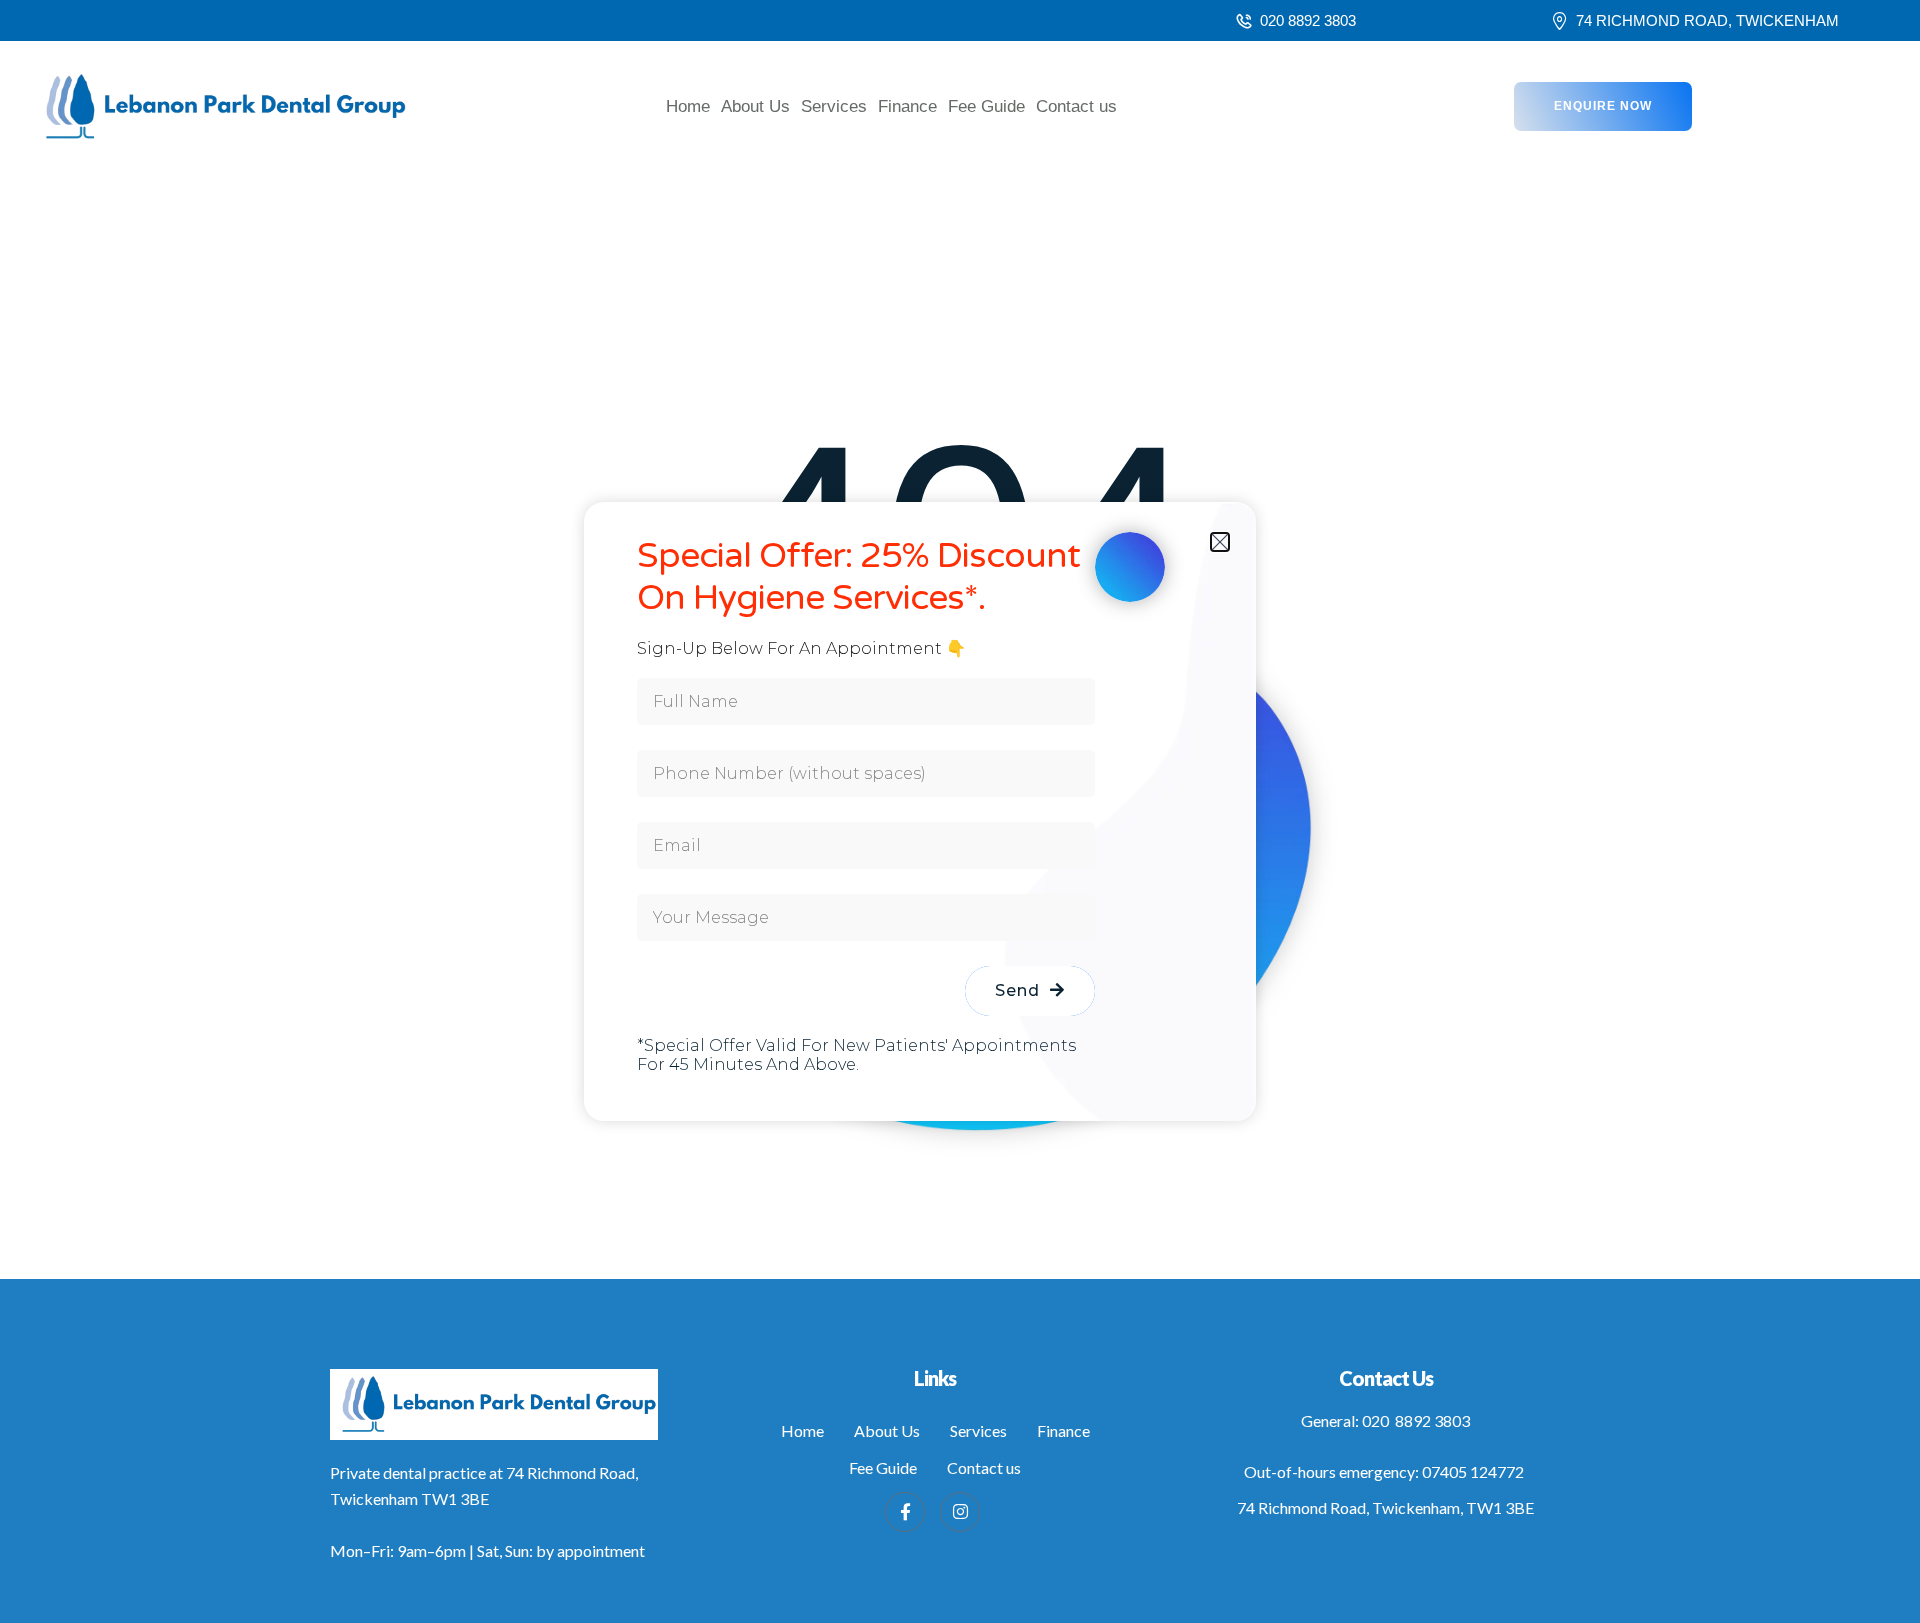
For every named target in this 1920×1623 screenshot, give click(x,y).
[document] (960, 811)
